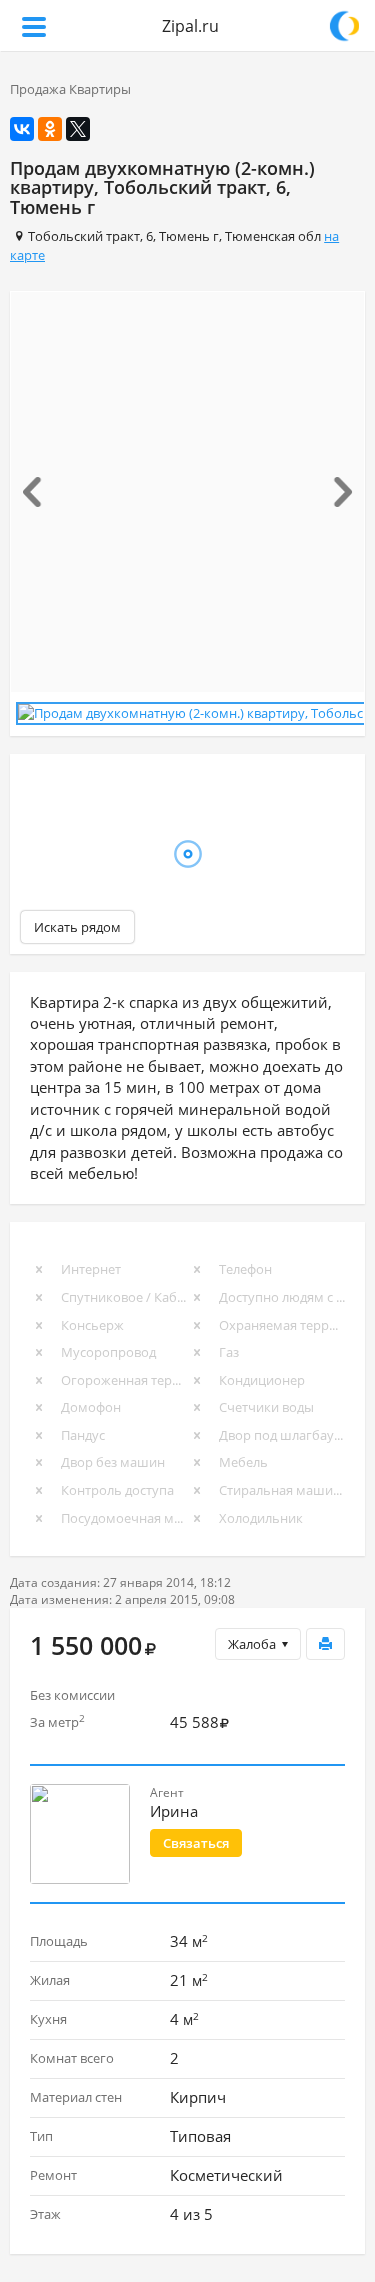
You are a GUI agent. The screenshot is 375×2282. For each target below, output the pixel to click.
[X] (78, 129)
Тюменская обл (273, 236)
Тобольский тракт (84, 236)
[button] (37, 492)
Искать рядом (77, 923)
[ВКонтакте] (22, 129)
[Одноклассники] (50, 129)
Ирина (174, 1807)
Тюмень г (189, 236)
